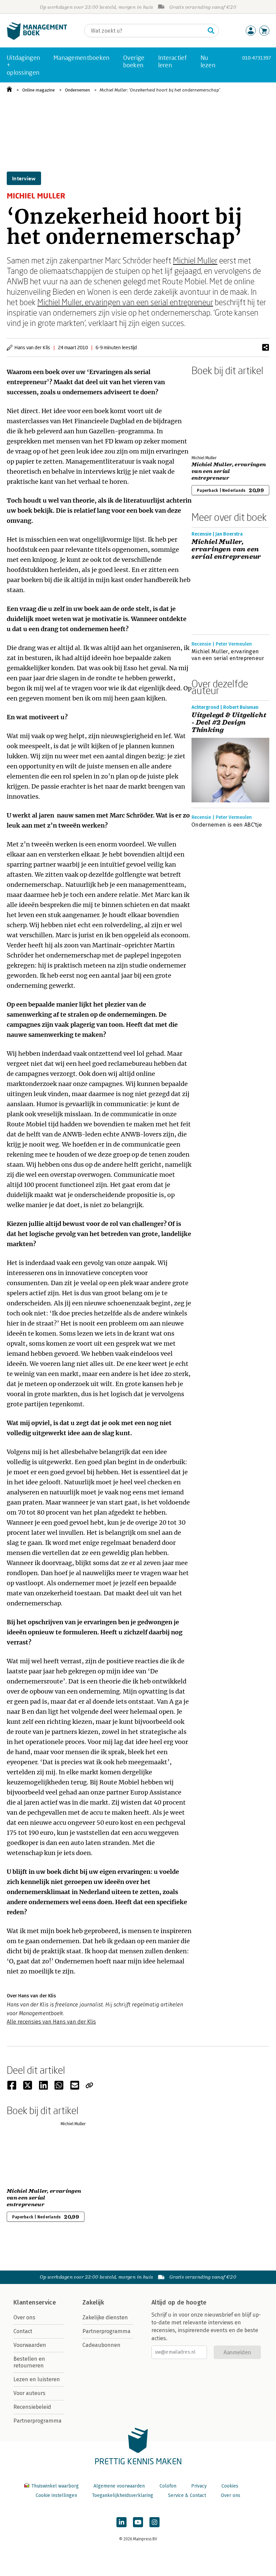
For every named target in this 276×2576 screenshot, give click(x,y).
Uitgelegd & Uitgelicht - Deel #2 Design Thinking (229, 723)
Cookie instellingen (56, 2495)
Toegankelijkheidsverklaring (123, 2495)
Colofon (168, 2486)
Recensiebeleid (32, 2407)
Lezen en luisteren (37, 2379)
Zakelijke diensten (105, 2317)
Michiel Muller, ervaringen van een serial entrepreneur (125, 302)
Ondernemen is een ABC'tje (227, 825)
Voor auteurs (29, 2393)
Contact (23, 2331)
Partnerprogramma (38, 2421)
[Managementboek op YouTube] (138, 2522)
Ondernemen (77, 90)
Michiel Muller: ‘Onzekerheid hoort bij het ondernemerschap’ (160, 90)
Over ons (24, 2317)
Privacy (199, 2486)
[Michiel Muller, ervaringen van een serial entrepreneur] (215, 414)
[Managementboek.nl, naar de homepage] (37, 38)
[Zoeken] (211, 31)
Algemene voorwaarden (119, 2486)
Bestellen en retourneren (29, 2362)
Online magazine (39, 90)
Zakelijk (93, 2302)
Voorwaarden (30, 2345)
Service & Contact (187, 2495)
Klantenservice (35, 2302)
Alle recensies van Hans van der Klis (51, 2022)
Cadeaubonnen (101, 2345)
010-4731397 (257, 58)
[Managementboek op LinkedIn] (122, 2522)
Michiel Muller (195, 260)
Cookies (230, 2486)
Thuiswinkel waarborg (55, 2486)
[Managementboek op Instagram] (154, 2522)
